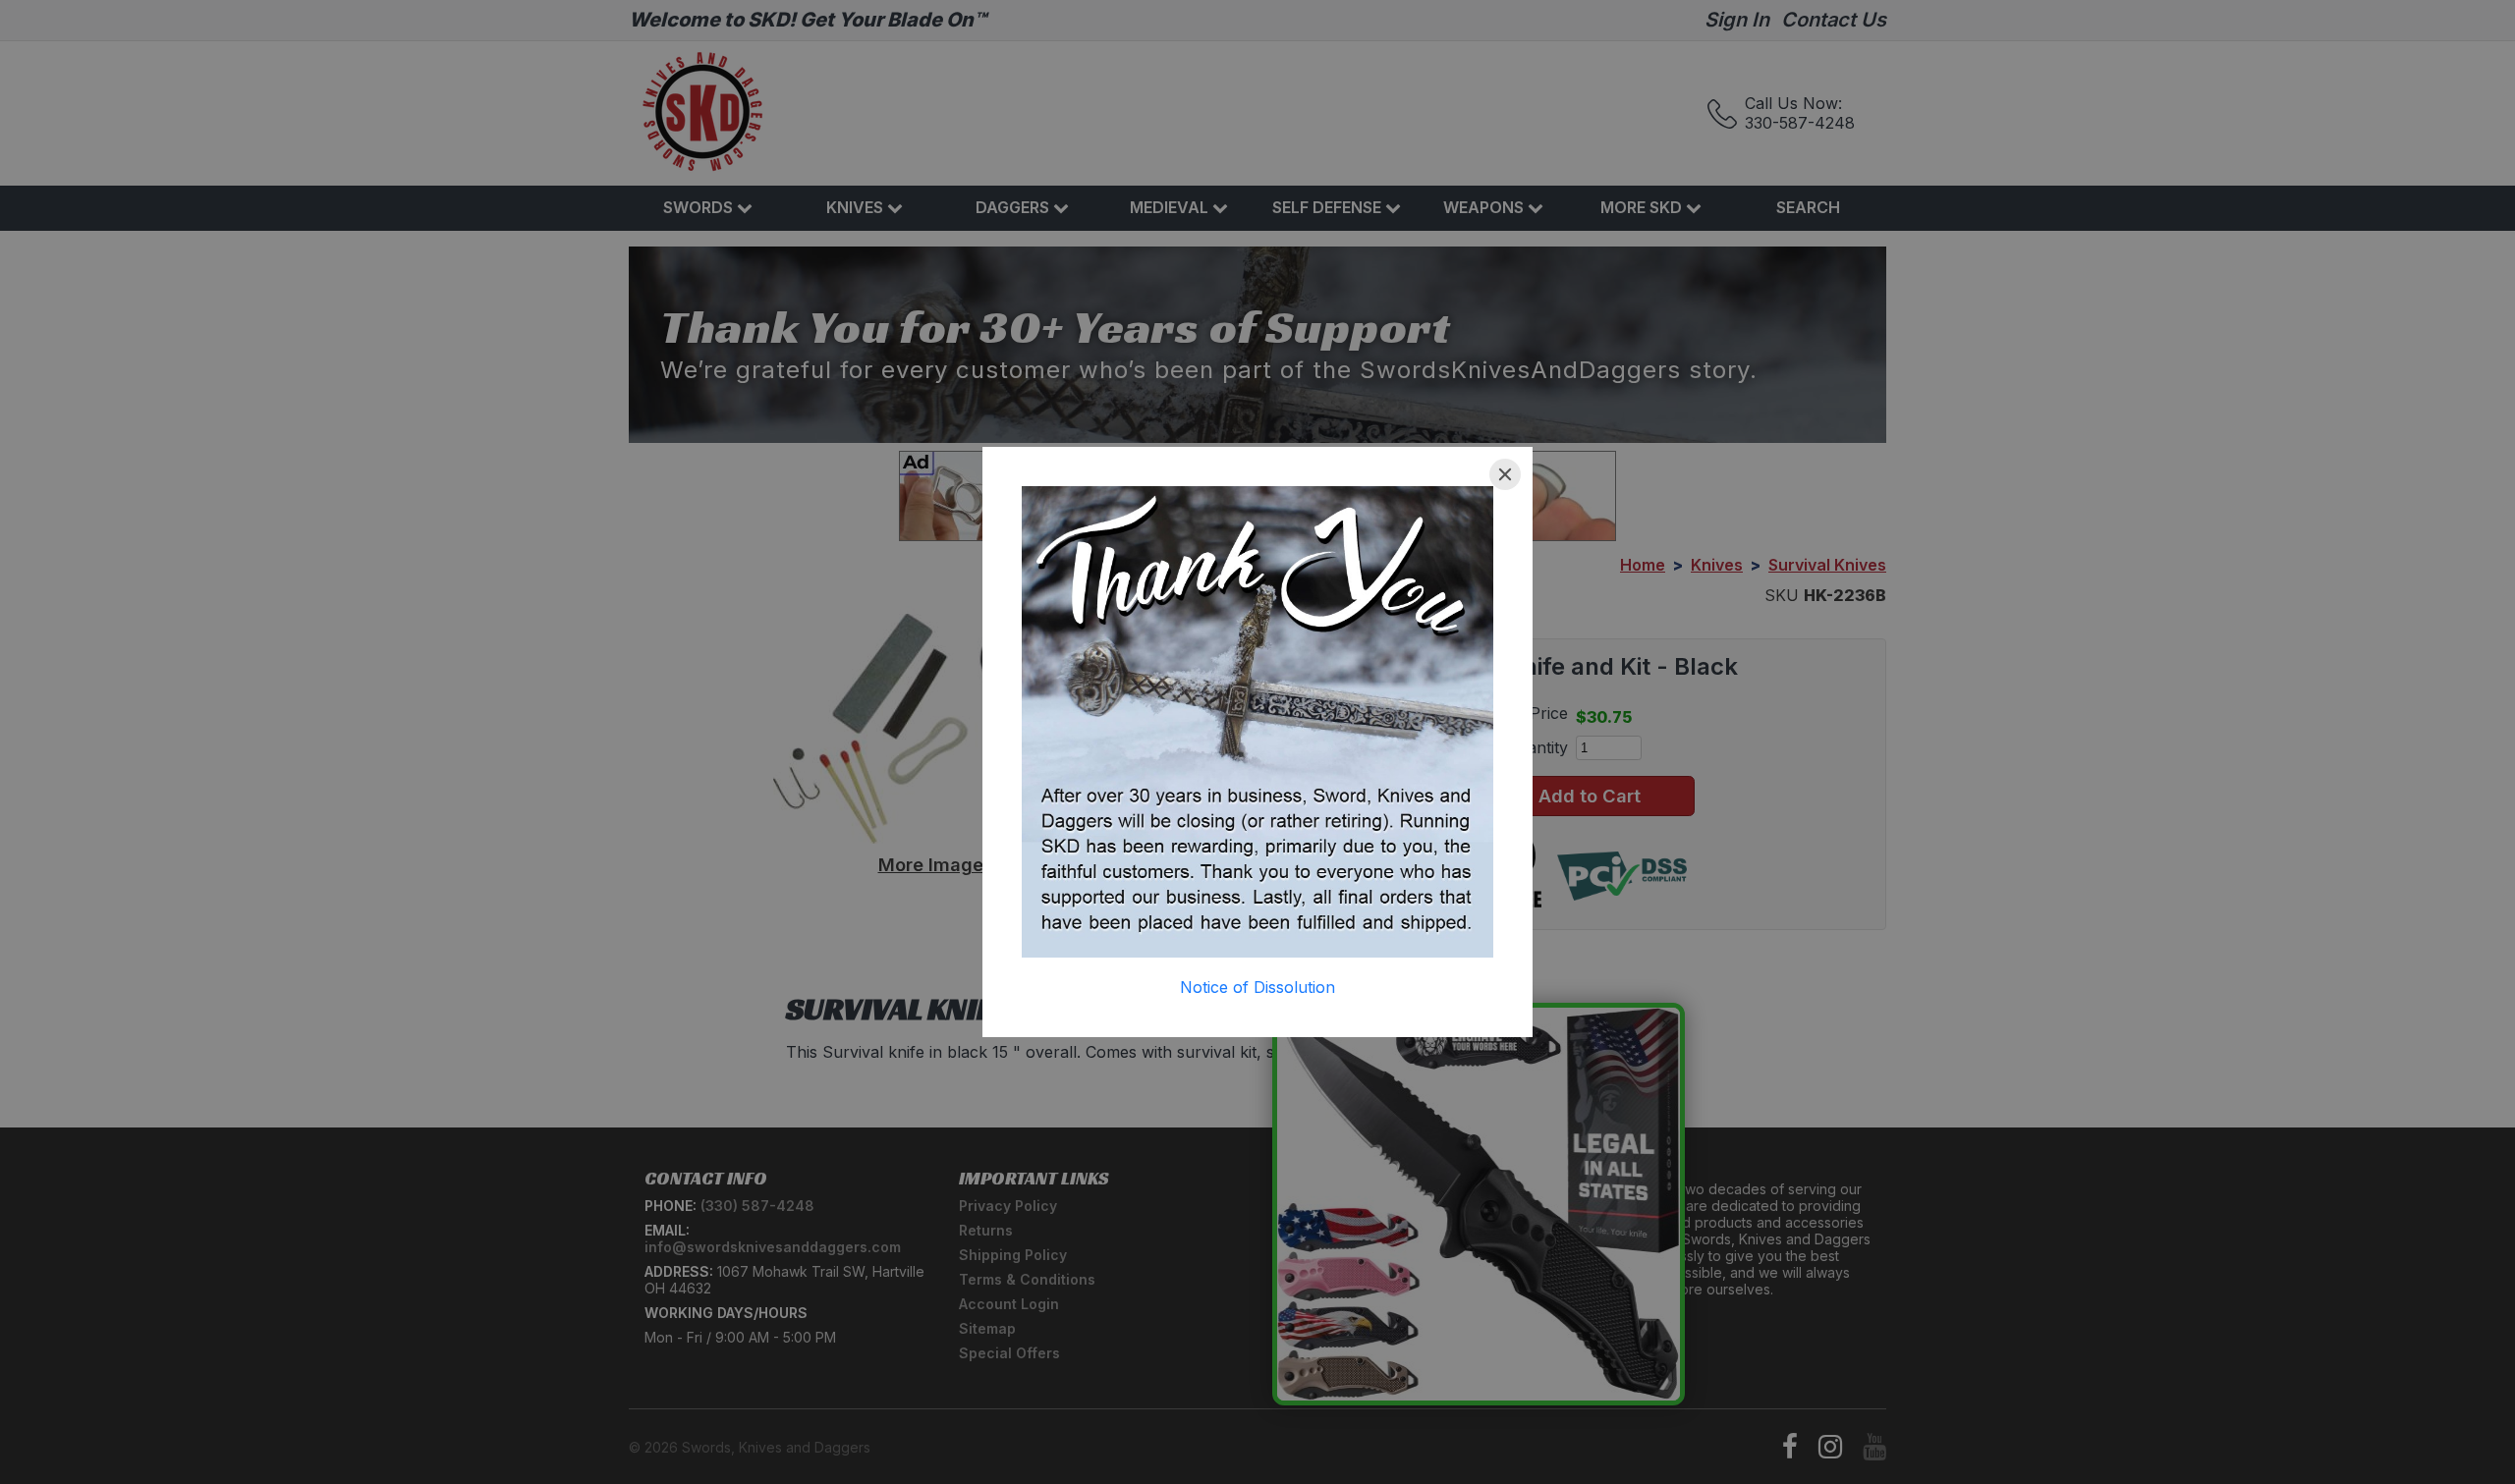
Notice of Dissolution (1257, 987)
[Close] (1505, 474)
